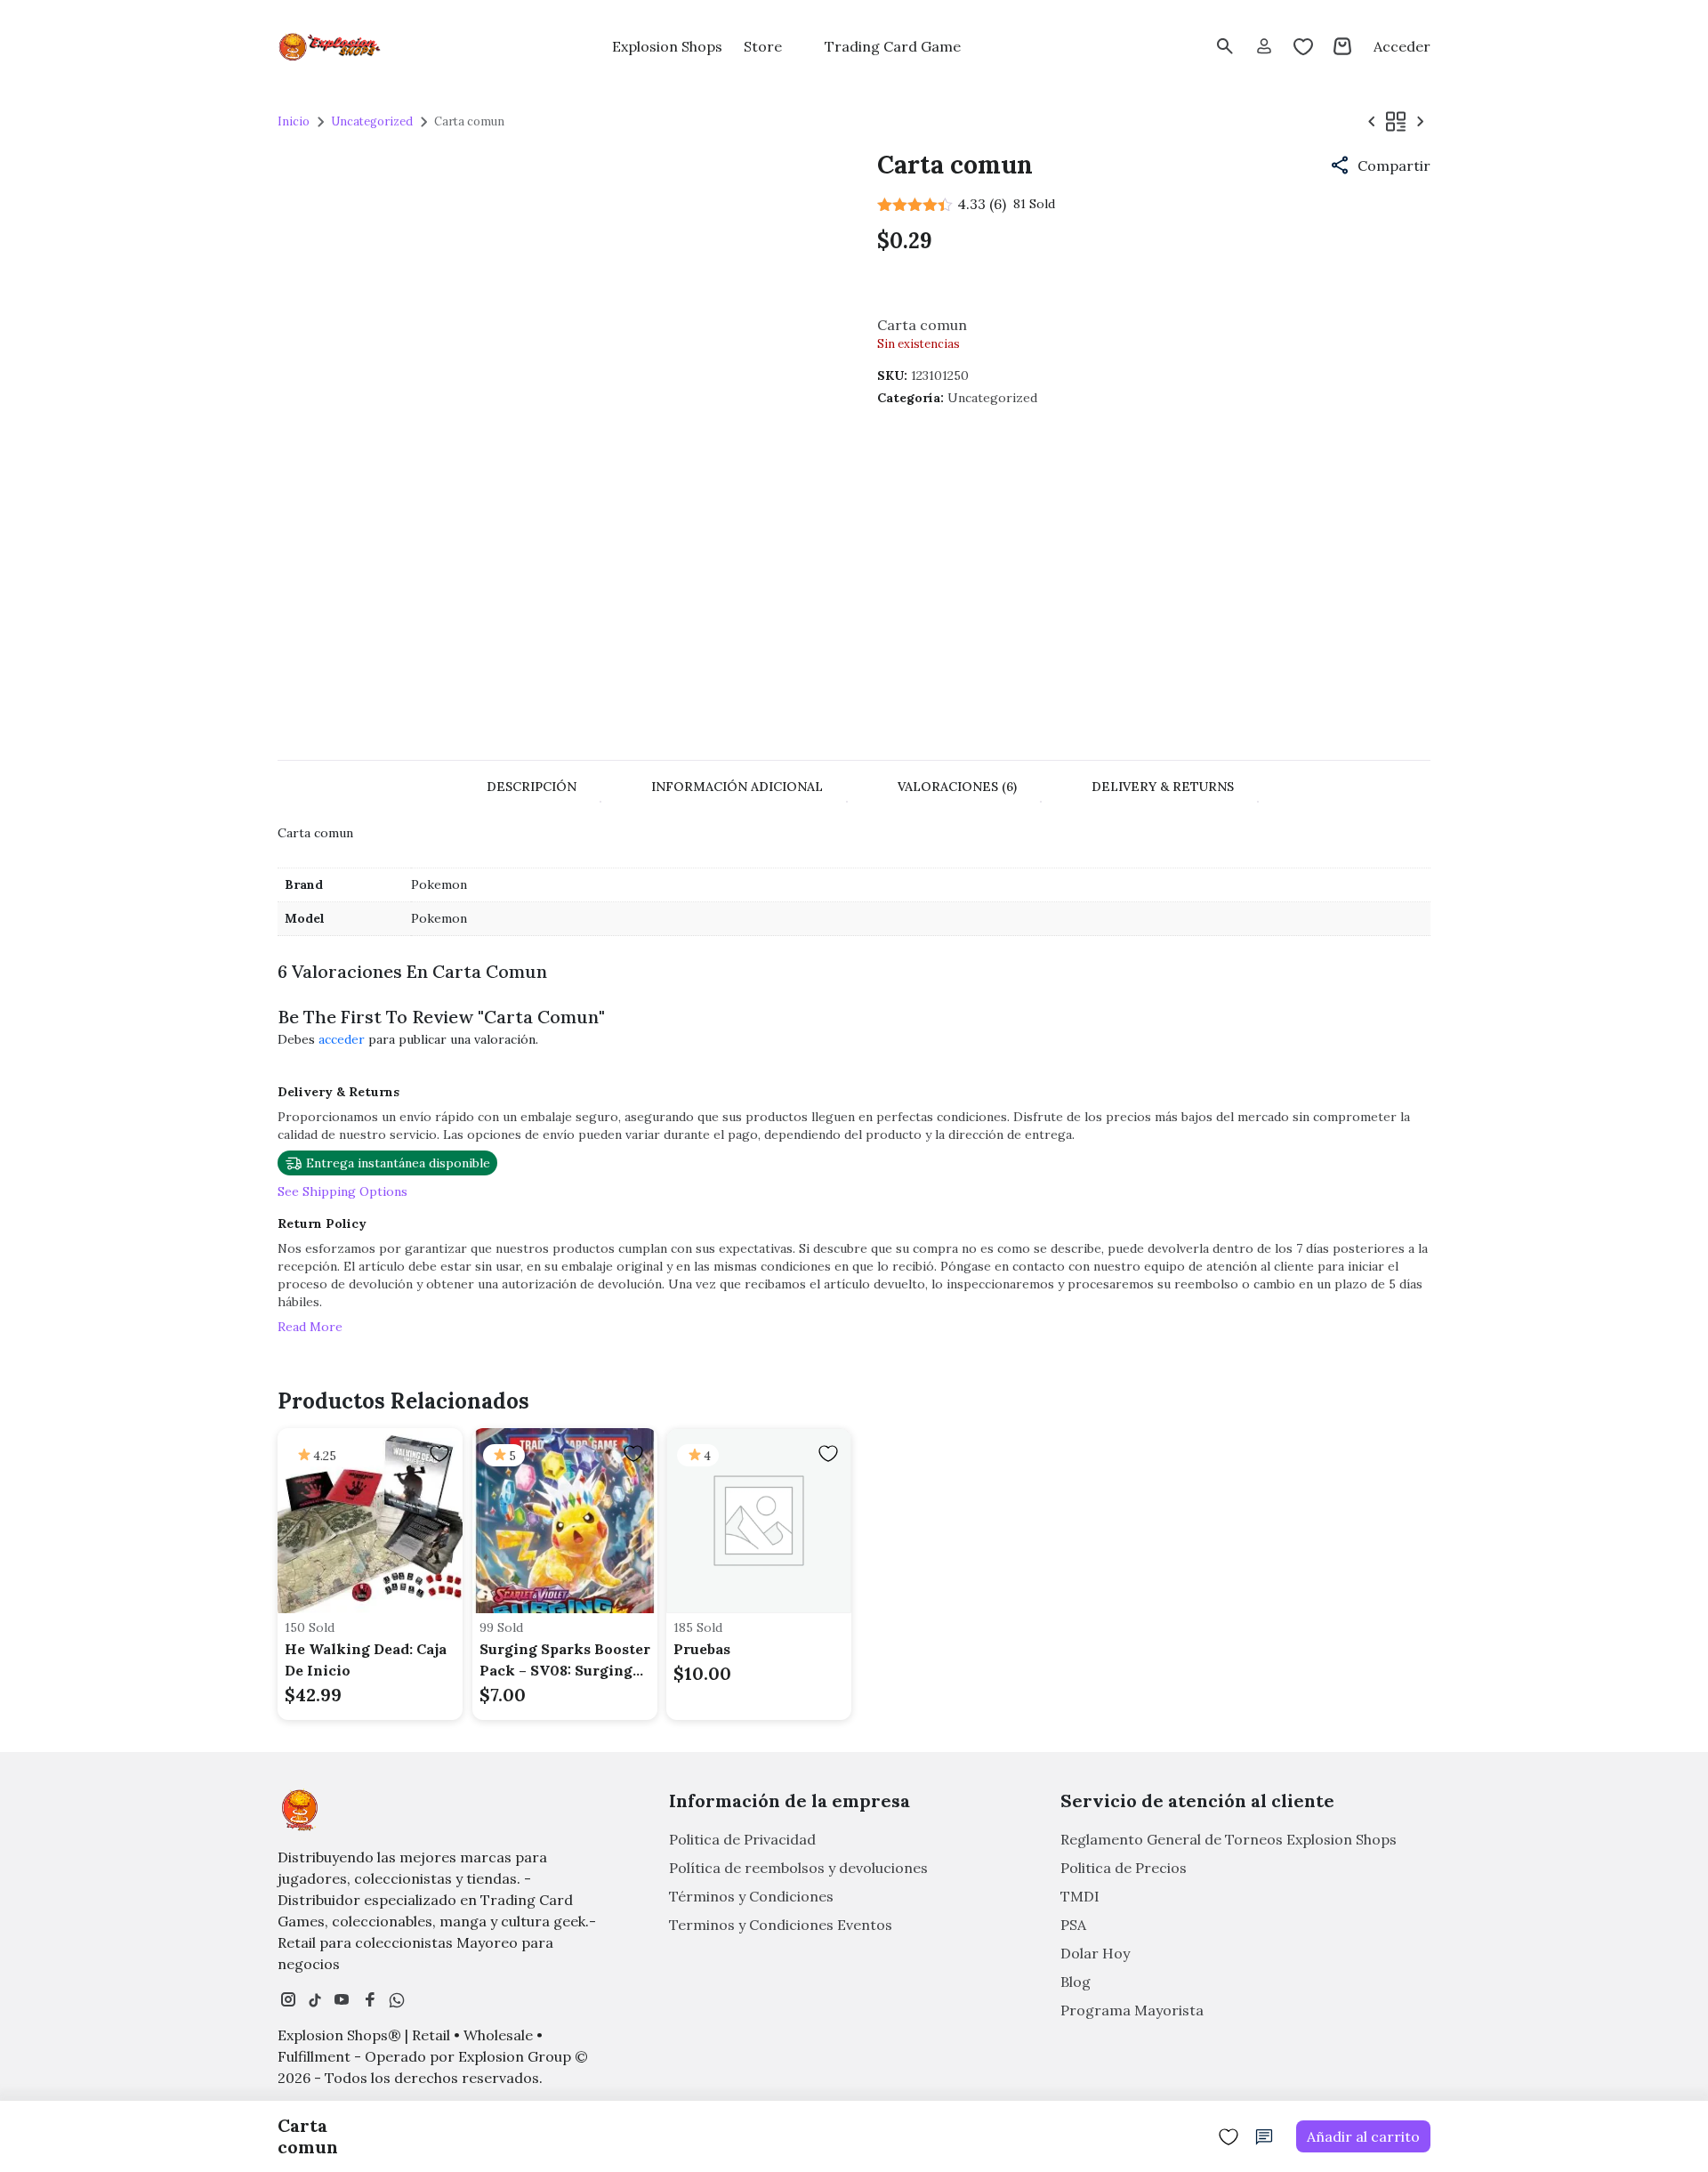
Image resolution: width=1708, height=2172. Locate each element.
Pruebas (702, 1649)
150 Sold (310, 1627)
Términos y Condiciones (751, 1896)
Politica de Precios (1124, 1868)
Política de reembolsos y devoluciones (798, 1868)
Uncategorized (372, 121)
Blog (1076, 1982)
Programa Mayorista (1132, 2010)
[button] (1380, 165)
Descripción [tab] (532, 787)
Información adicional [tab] (737, 787)
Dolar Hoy (1095, 1953)
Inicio (294, 121)
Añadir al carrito (1363, 2136)
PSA (1073, 1925)
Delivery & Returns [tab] (1163, 787)
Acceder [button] (1402, 46)
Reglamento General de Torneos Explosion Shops (1229, 1839)
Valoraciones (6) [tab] (957, 787)
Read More (310, 1327)
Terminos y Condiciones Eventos (781, 1925)
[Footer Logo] (300, 1810)
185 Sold (698, 1627)
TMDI (1080, 1896)
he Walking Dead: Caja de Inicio (366, 1659)
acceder (342, 1039)
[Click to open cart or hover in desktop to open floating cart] (1342, 46)
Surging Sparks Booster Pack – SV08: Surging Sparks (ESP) (565, 1660)
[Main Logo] (331, 47)
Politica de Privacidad (742, 1839)
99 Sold (501, 1627)
